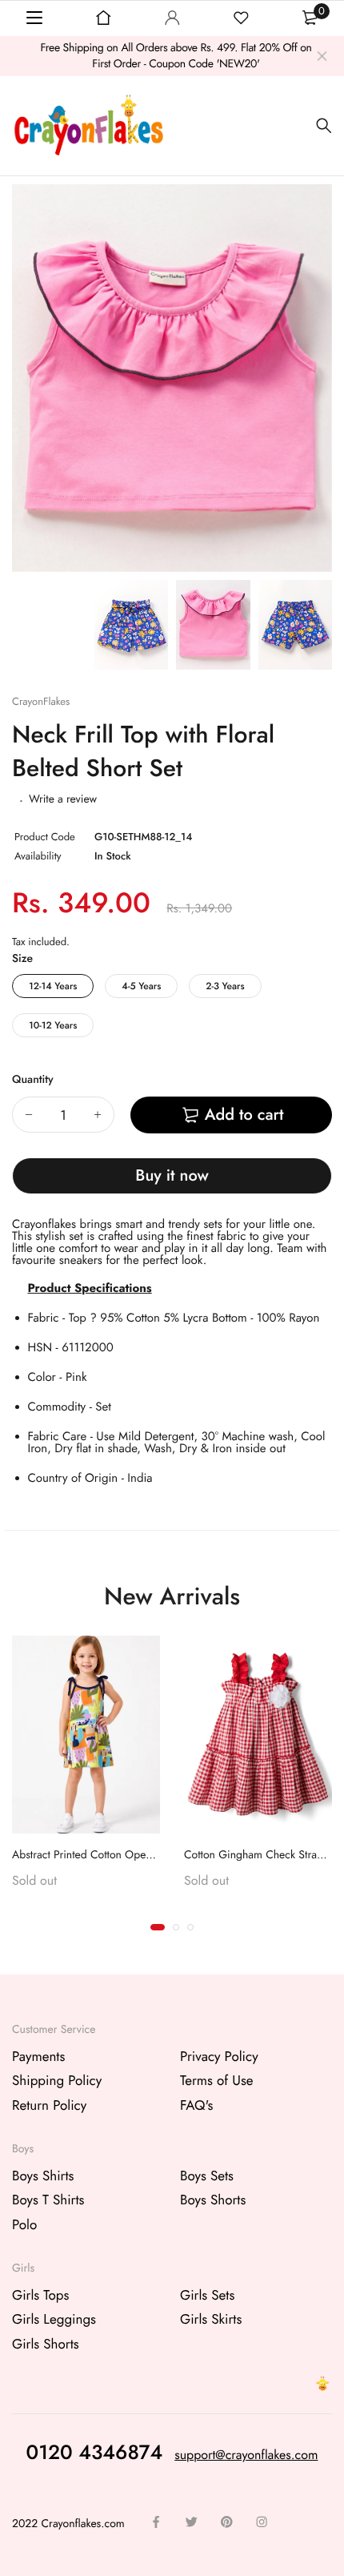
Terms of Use (217, 2081)
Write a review (63, 799)
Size (22, 959)
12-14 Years (53, 986)
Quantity (33, 1080)
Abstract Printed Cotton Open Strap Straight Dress (130, 1854)
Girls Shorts (46, 2344)
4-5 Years (141, 986)
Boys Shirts (43, 2176)
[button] (158, 1927)
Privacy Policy (219, 2056)
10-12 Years (53, 1025)
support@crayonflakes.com (246, 2455)
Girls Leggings (54, 2320)
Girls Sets (207, 2295)
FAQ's (196, 2105)
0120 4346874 (95, 2452)
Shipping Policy (57, 2081)
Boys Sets (207, 2176)
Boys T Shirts (48, 2200)
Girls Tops (40, 2295)
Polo (24, 2224)
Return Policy (49, 2105)
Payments (38, 2056)
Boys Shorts (213, 2200)
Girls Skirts (211, 2320)
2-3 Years (225, 986)
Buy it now (172, 1175)
